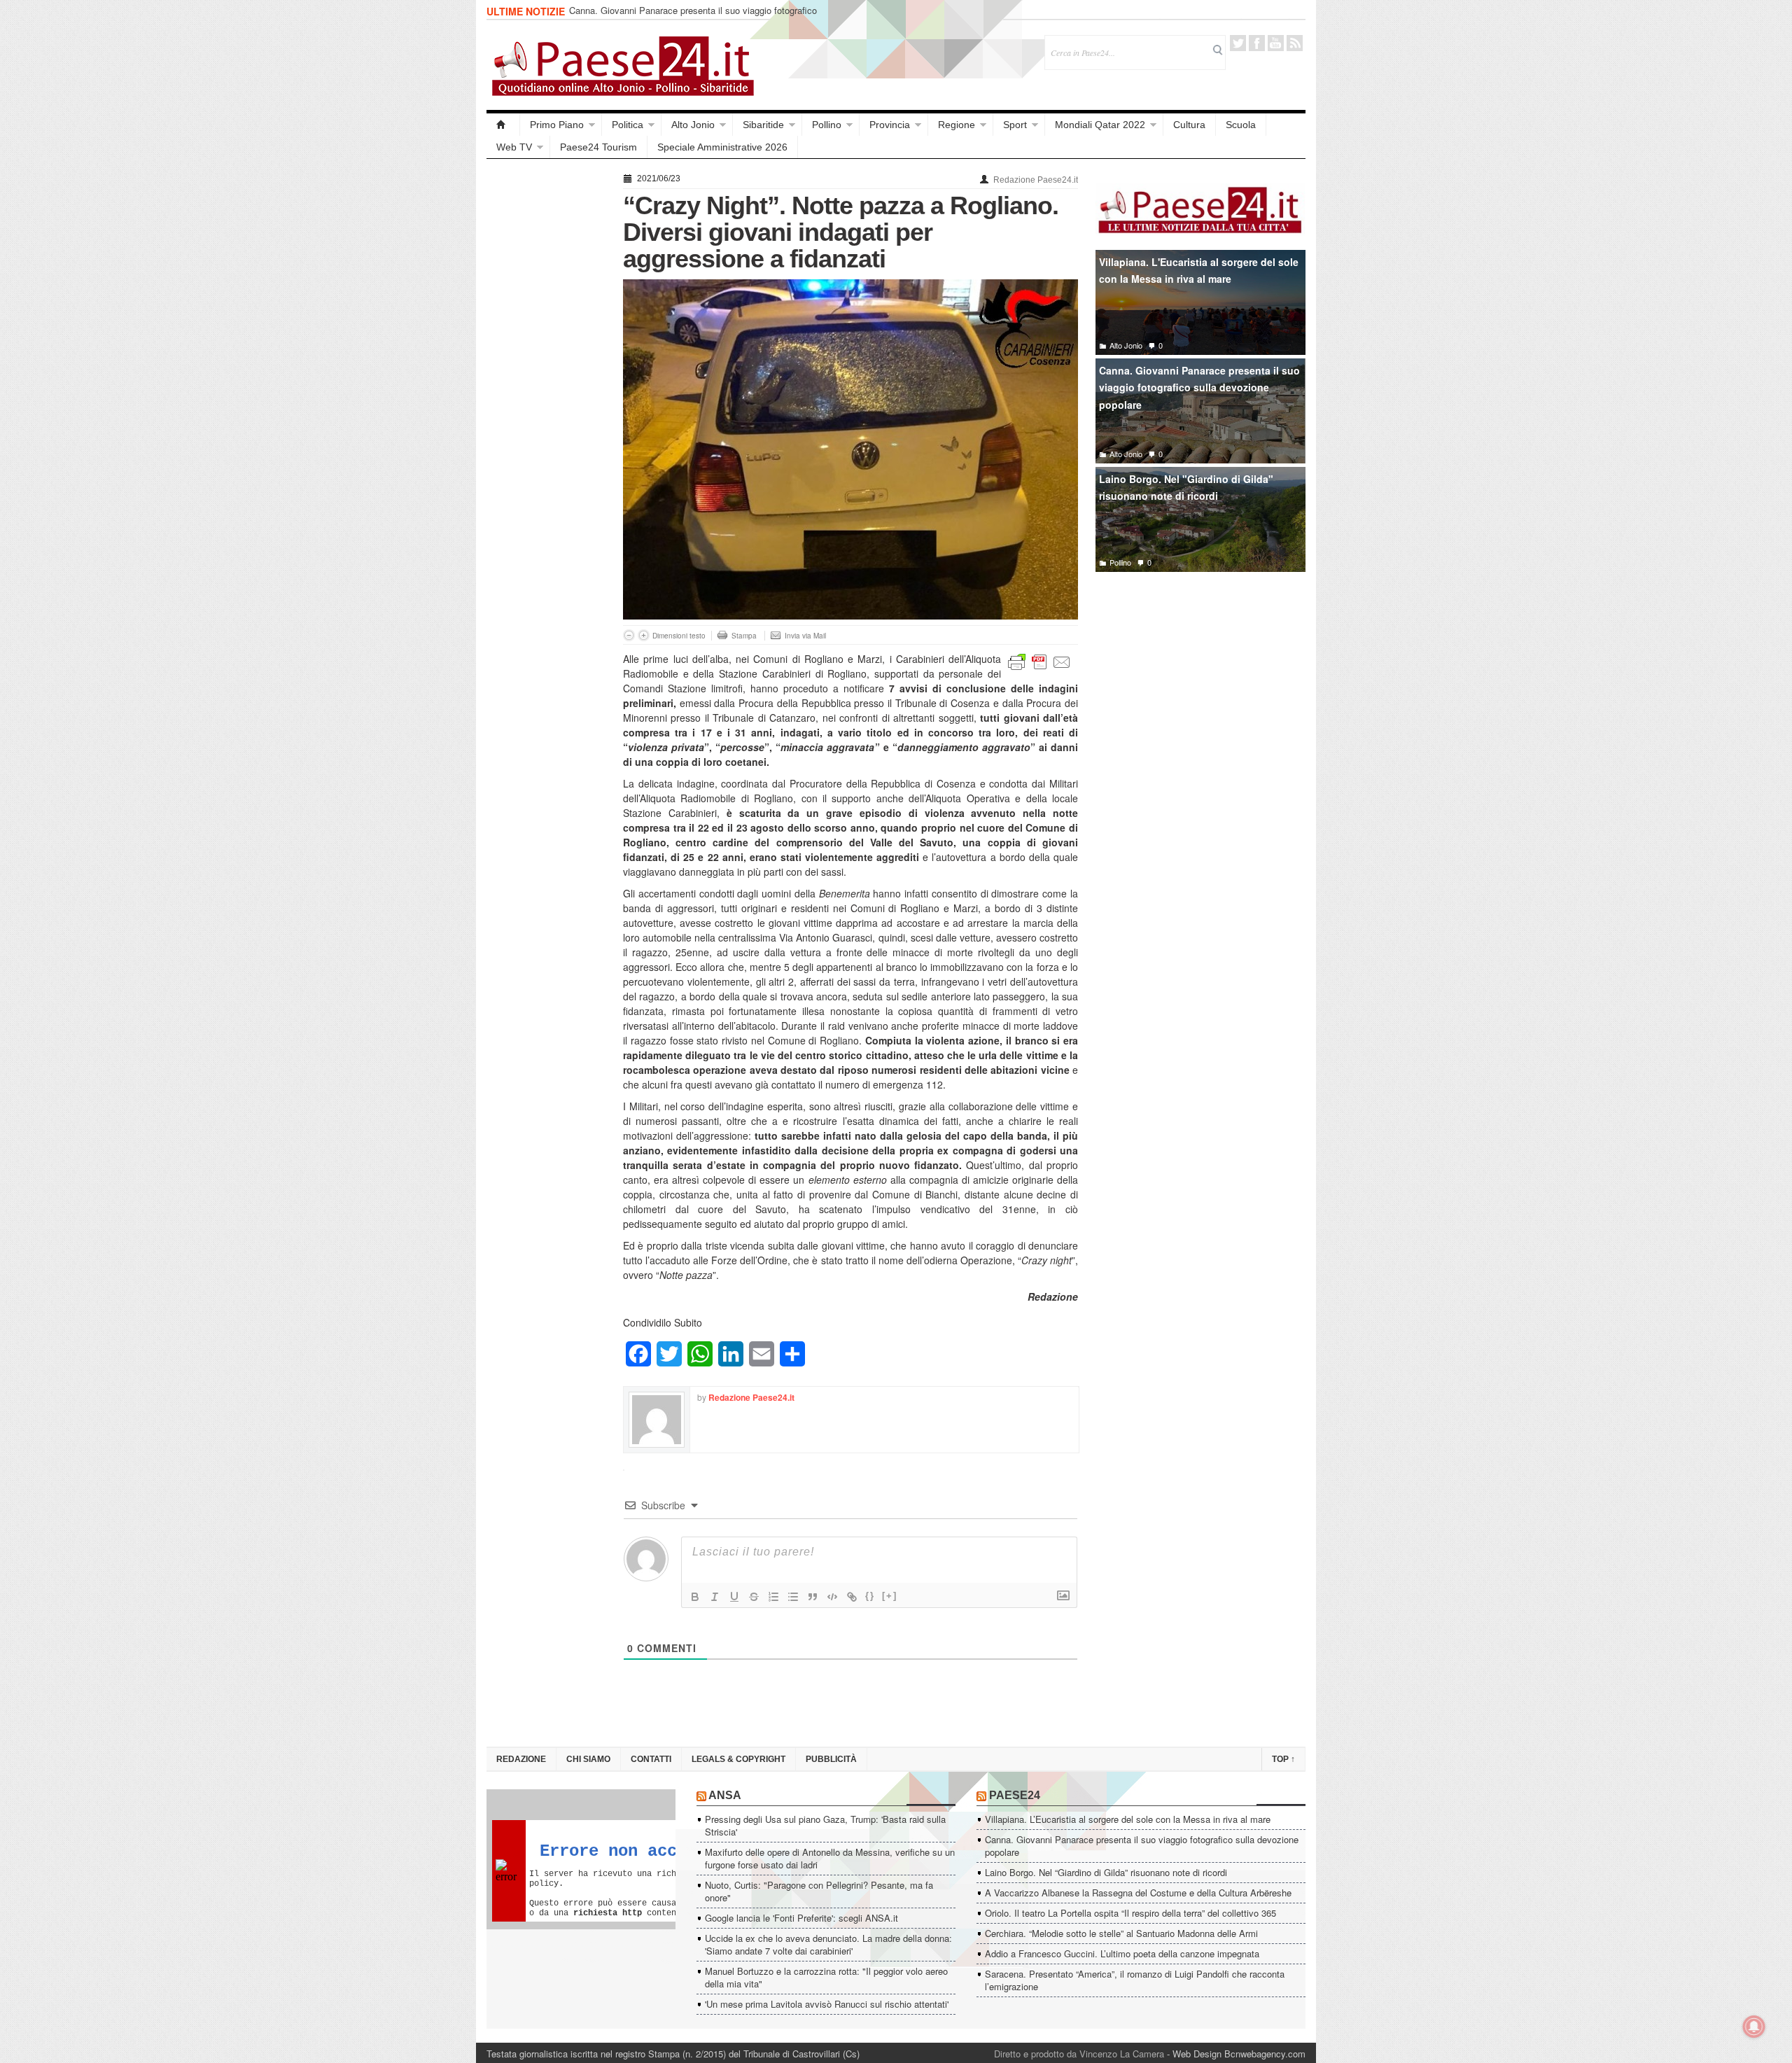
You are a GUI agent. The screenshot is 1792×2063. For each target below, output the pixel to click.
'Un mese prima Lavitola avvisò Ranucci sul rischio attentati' (827, 2004)
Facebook (1257, 43)
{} (870, 1596)
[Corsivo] (715, 1597)
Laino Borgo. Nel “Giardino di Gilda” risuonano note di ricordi (1106, 1872)
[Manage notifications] (1754, 2027)
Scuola (1241, 125)
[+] (890, 1596)
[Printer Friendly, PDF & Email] (1039, 661)
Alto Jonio (693, 125)
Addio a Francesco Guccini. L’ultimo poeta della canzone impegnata (1122, 1953)
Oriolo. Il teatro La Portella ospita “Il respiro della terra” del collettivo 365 (1130, 1913)
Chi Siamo (588, 1759)
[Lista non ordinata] (793, 1597)
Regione (957, 125)
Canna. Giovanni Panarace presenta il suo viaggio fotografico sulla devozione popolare (693, 16)
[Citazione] (813, 1597)
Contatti (651, 1759)
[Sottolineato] (734, 1597)
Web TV (514, 147)
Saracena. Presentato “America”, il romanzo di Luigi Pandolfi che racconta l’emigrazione (1135, 1980)
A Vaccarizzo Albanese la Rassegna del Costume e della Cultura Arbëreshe (1138, 1893)
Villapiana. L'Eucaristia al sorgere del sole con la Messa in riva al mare (1199, 271)
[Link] (852, 1597)
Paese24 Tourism (598, 147)
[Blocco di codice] (832, 1597)
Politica (628, 125)
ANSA (725, 1795)
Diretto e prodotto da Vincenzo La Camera (1079, 2054)
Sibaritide (763, 125)
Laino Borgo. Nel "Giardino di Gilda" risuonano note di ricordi (1186, 488)
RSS (1295, 43)
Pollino (827, 125)
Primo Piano (557, 125)
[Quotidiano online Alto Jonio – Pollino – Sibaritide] (503, 125)
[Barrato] (754, 1597)
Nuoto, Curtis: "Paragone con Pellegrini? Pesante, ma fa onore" (819, 1891)
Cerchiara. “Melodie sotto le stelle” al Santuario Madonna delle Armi (1121, 1933)
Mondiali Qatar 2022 (1100, 125)
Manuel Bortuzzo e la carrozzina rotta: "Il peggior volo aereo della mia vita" (826, 1977)
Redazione (521, 1759)
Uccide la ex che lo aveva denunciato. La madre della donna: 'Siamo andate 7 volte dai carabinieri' (828, 1944)
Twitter (1238, 43)
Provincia (890, 125)
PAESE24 (1015, 1795)
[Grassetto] (695, 1597)
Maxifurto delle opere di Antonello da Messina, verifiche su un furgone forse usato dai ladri (830, 1858)
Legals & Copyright (738, 1759)
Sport (1015, 125)
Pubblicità (831, 1759)
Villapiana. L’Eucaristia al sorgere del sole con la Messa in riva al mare (1128, 1819)
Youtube (1276, 43)
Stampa (744, 636)
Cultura (1189, 125)
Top (1283, 1759)
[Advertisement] (548, 379)
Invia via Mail (805, 636)
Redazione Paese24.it (1036, 180)
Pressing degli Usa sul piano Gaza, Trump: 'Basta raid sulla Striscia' (825, 1825)
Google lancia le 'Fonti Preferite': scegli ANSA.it (801, 1918)
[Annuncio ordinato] (773, 1597)
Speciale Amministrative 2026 (722, 147)
